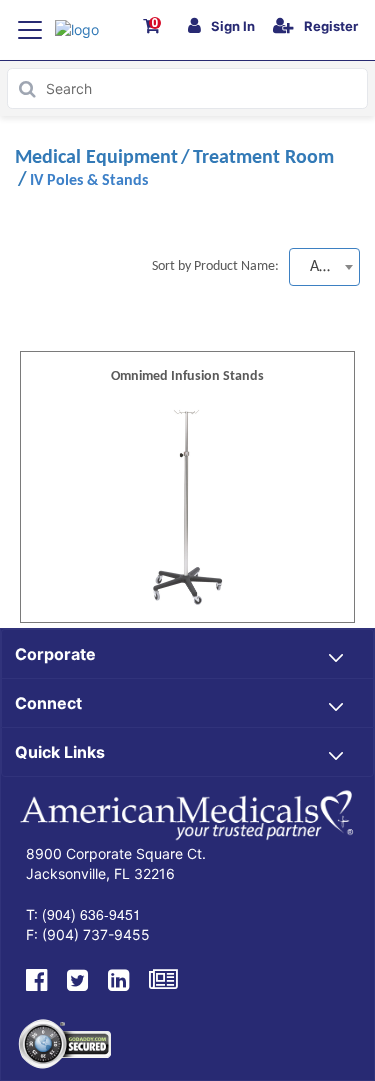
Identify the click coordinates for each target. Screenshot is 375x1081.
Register (331, 26)
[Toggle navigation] (30, 30)
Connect (48, 703)
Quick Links (60, 752)
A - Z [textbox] (325, 267)
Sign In (233, 26)
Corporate (55, 654)
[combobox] (324, 267)
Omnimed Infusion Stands (187, 376)
